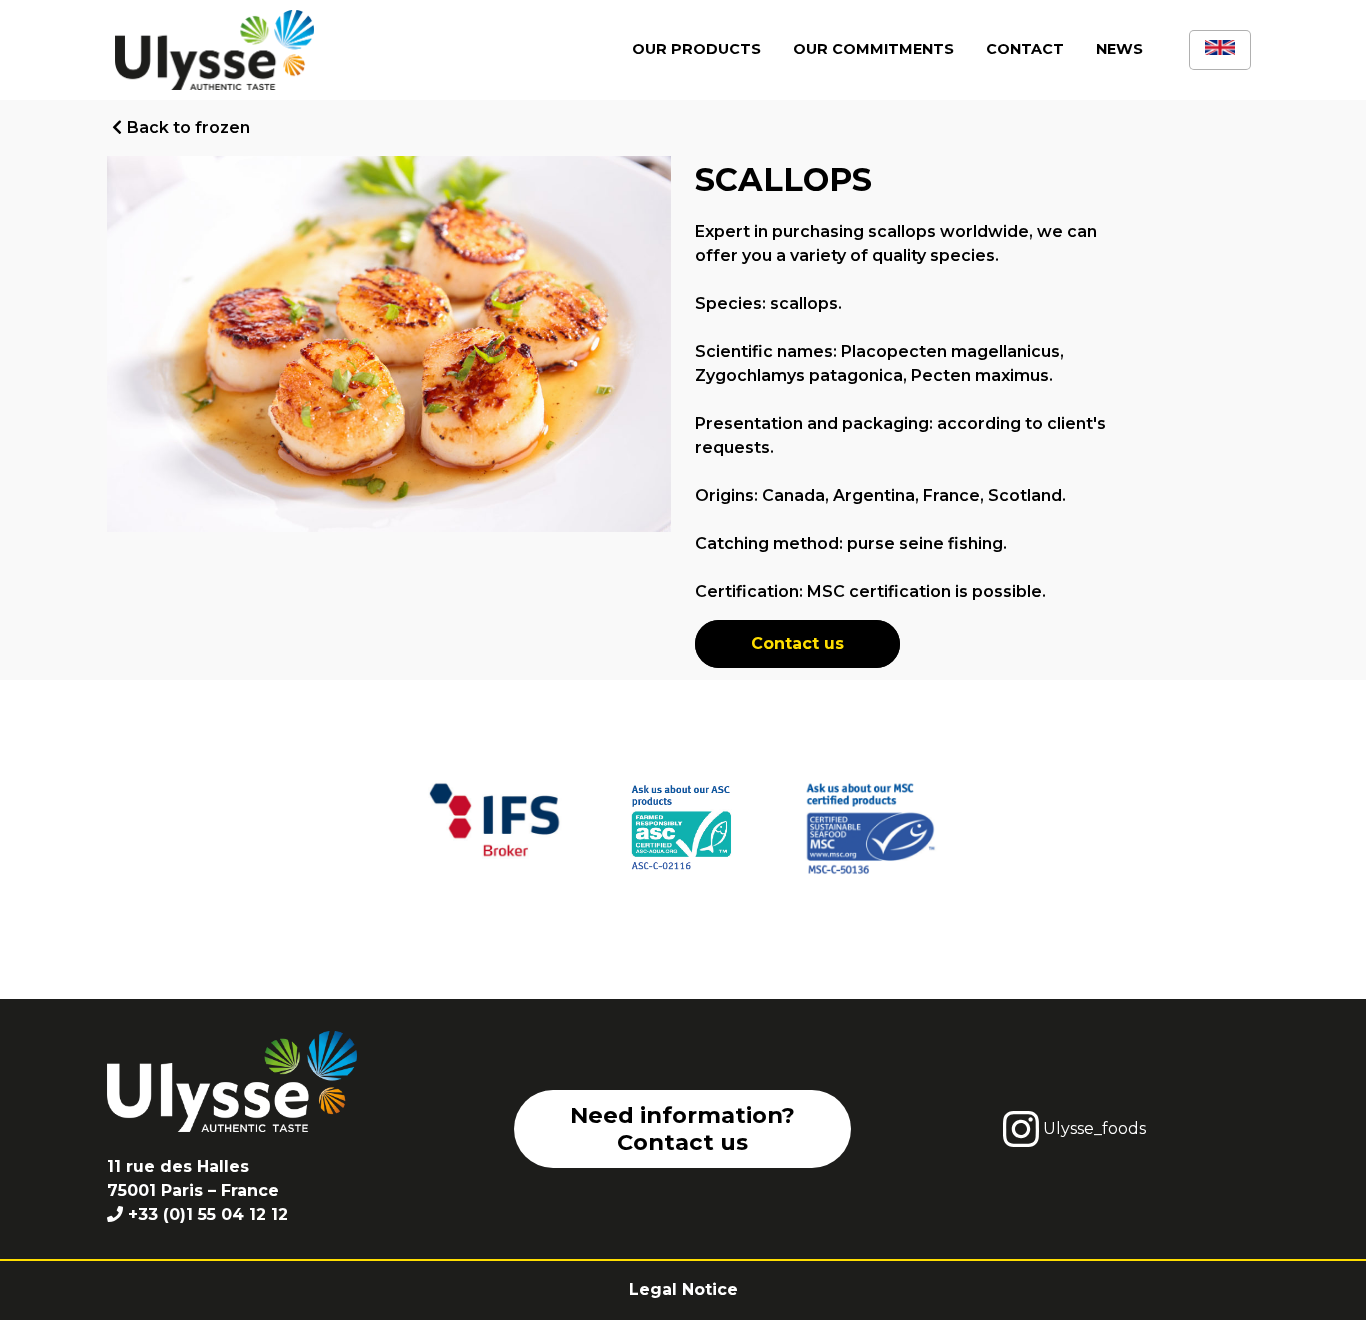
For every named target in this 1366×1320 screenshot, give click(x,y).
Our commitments (873, 49)
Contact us (797, 643)
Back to (188, 127)
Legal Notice (683, 1289)
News (1119, 49)
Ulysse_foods (1092, 1128)
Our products (696, 49)
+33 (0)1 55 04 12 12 (208, 1214)
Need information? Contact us (682, 1128)
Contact (1025, 49)
